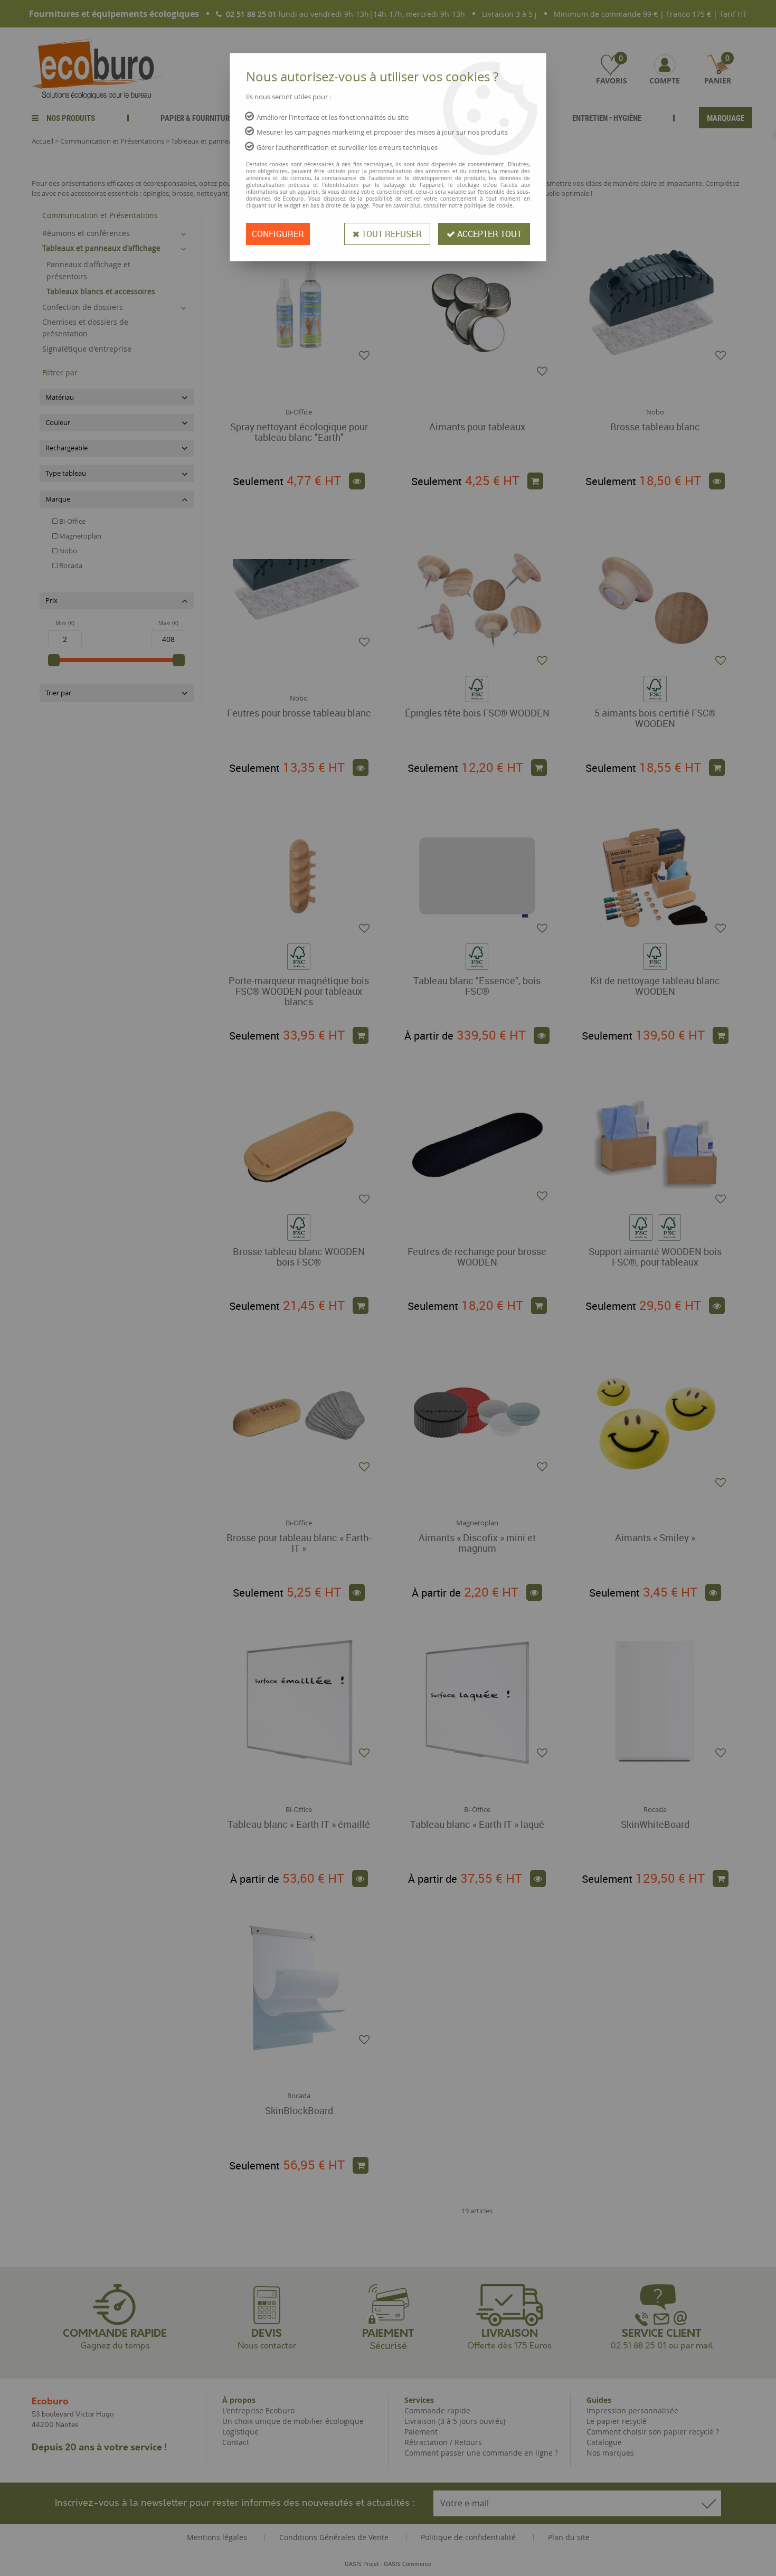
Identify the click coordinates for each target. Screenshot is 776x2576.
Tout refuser (391, 234)
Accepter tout (488, 234)
